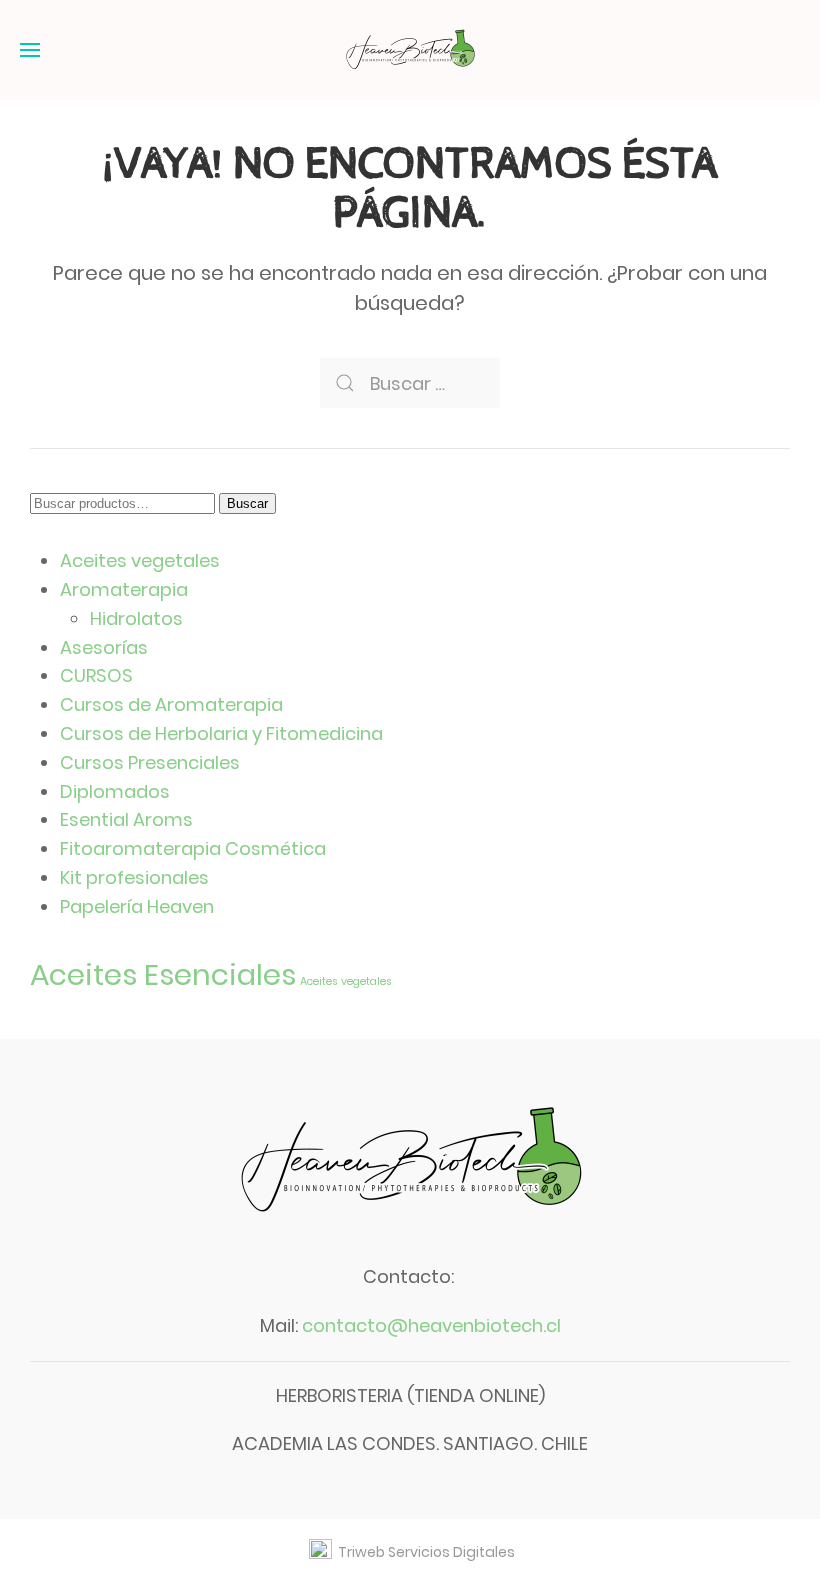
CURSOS (96, 675)
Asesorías (104, 647)
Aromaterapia (124, 589)
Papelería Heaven (137, 906)
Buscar (247, 503)
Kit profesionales (134, 877)
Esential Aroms (126, 819)
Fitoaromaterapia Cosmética (193, 848)
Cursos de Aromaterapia (171, 704)
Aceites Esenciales (163, 974)
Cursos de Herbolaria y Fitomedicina (221, 733)
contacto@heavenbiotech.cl (431, 1325)
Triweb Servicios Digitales (423, 1552)
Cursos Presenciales (150, 762)
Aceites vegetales (140, 560)
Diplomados (115, 791)
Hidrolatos (136, 618)
